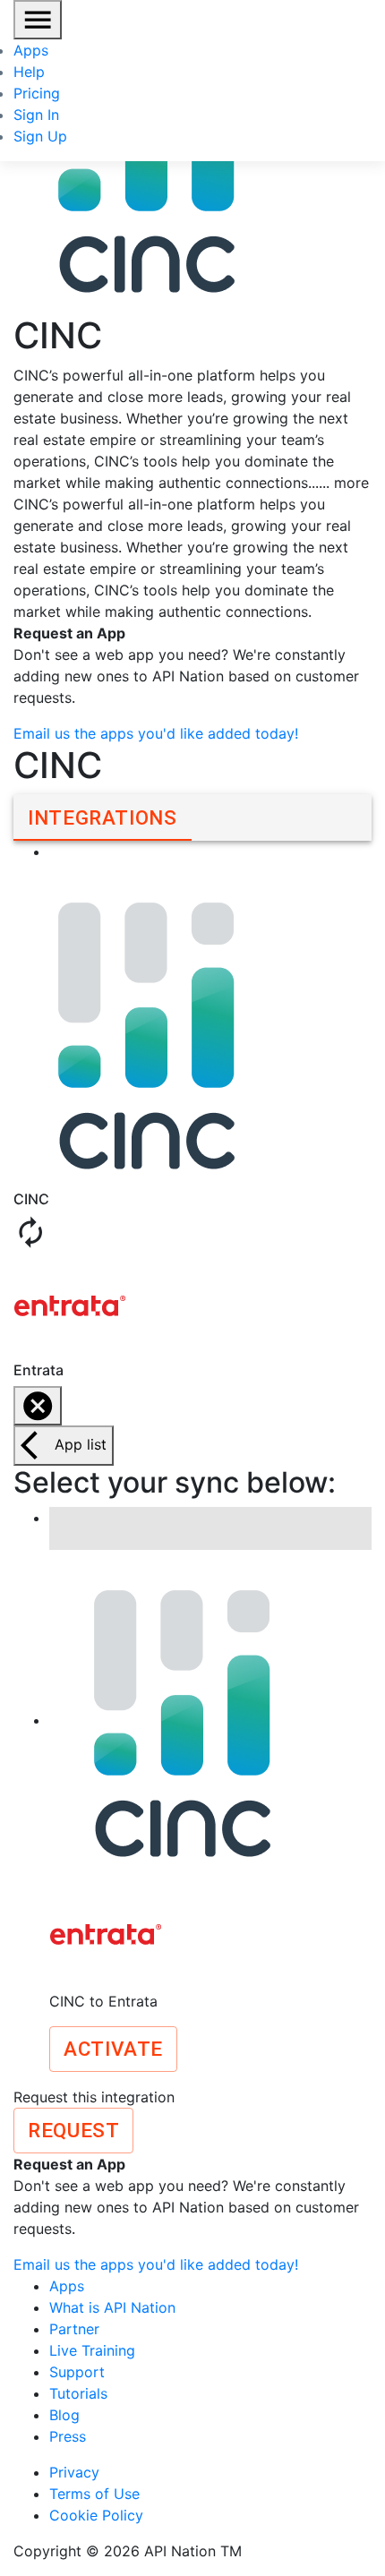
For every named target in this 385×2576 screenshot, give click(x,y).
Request (73, 2130)
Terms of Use (94, 2494)
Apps (31, 50)
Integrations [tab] (103, 817)
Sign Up (40, 136)
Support (77, 2372)
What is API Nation (112, 2307)
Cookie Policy (96, 2515)
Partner (74, 2329)
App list (81, 1444)
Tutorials (78, 2393)
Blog (64, 2415)
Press (68, 2436)
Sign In (36, 115)
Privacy (74, 2472)
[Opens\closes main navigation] (38, 20)
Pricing (37, 93)
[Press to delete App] (38, 1406)
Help (29, 72)
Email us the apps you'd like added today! (156, 733)
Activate (113, 2049)
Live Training (92, 2350)
